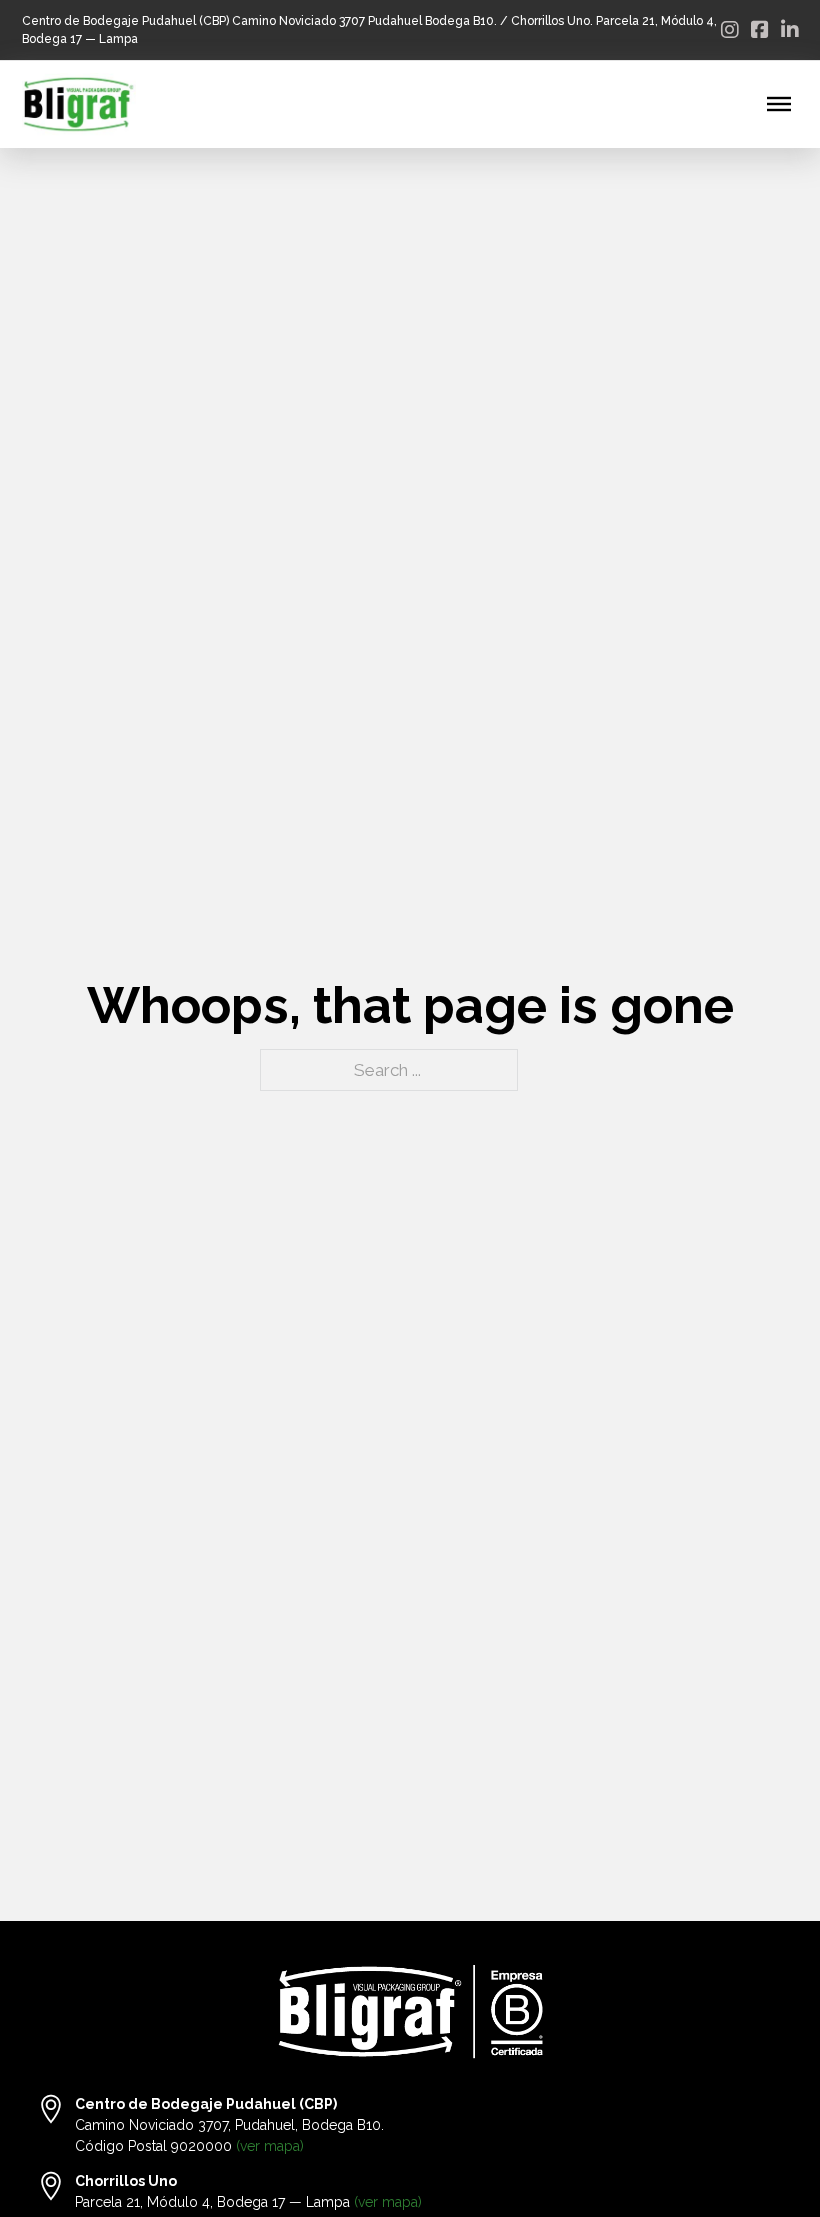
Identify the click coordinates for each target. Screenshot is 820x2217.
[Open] (779, 104)
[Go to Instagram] (730, 30)
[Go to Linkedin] (790, 30)
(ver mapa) (270, 2146)
